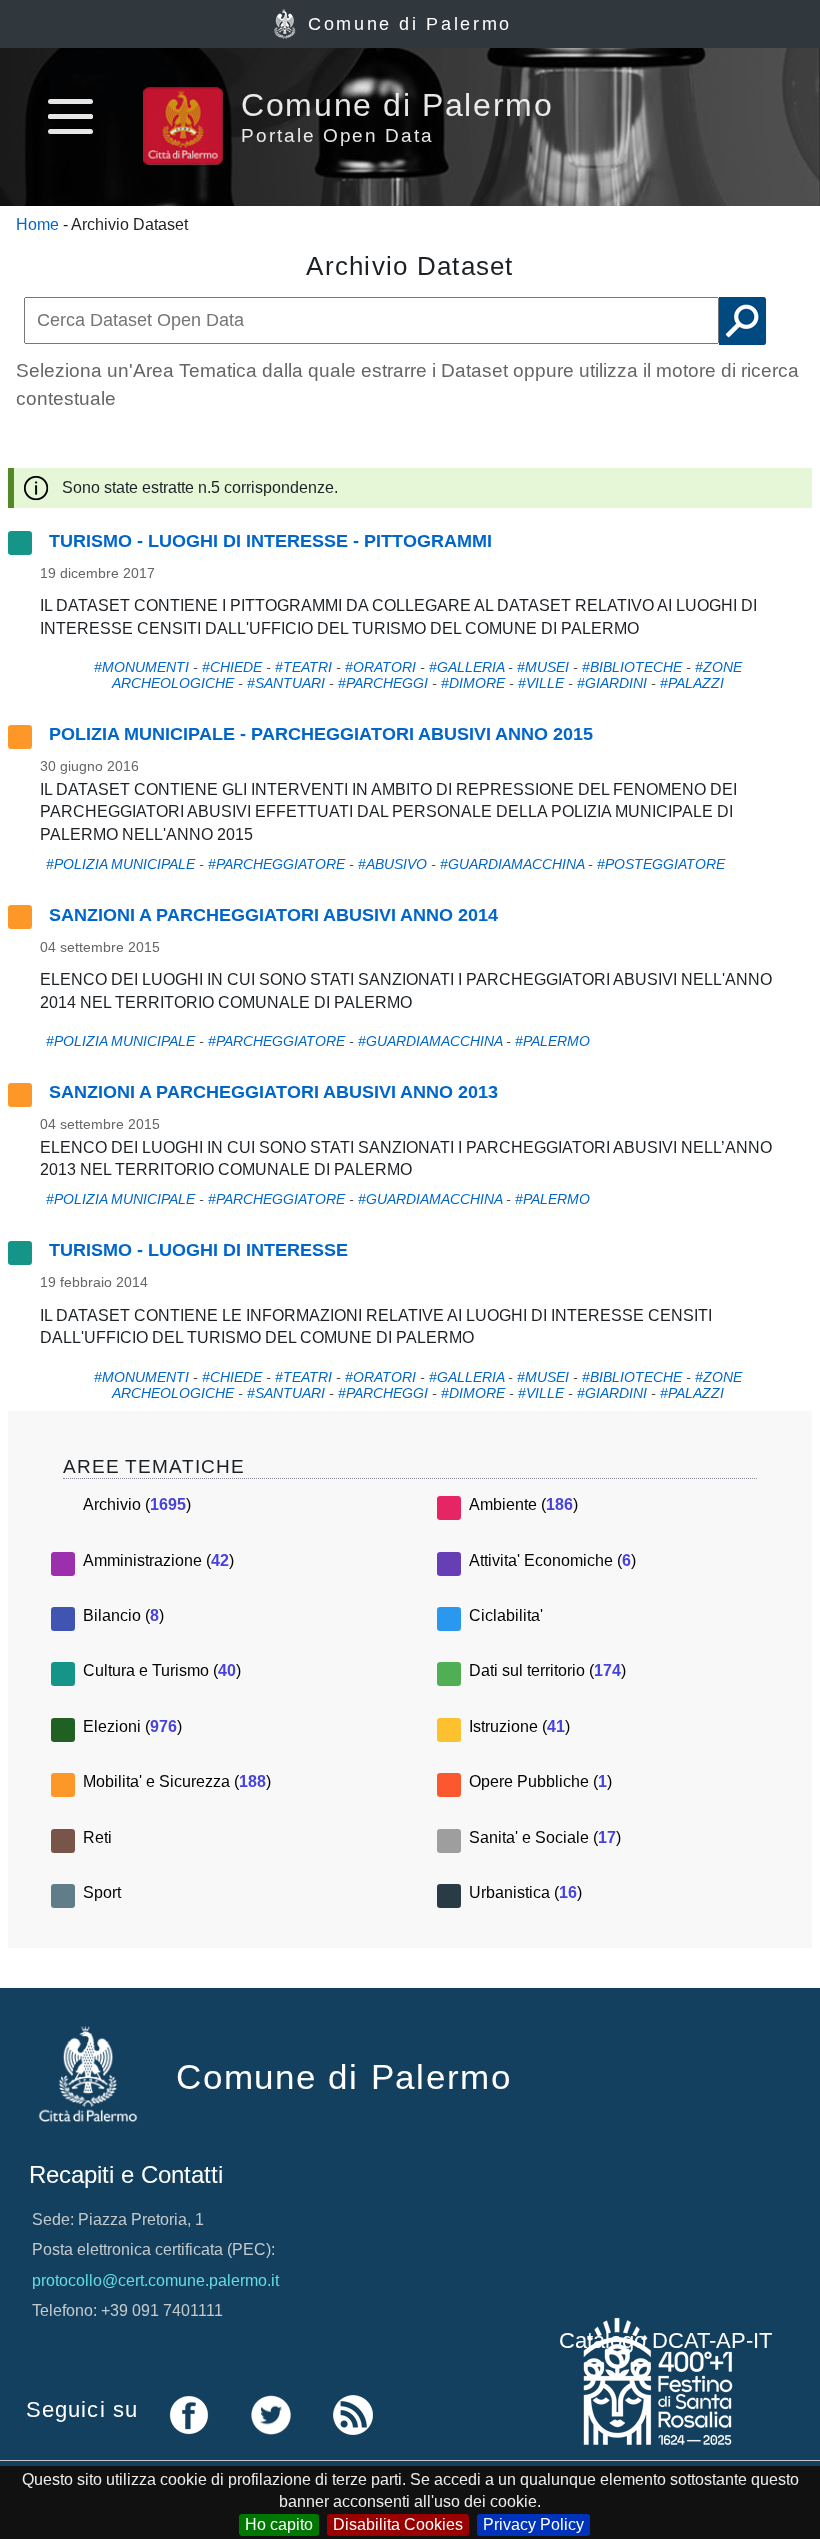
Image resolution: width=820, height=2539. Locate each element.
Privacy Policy (533, 2524)
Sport (102, 1892)
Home (37, 224)
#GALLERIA (466, 667)
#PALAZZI (692, 683)
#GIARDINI (612, 683)
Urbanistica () (525, 1892)
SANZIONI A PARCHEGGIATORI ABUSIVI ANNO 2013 (273, 1092)
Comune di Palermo (410, 24)
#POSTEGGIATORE (661, 864)
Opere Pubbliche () (540, 1781)
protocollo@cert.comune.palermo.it (155, 2280)
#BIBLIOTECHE (632, 667)
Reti (97, 1837)
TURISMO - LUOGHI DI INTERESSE (198, 1250)
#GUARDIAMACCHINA (512, 864)
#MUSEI (543, 667)
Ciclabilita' (506, 1615)
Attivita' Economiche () (552, 1560)
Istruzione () (519, 1726)
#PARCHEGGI (383, 683)
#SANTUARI (286, 683)
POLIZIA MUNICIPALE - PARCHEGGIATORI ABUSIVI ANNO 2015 (321, 734)
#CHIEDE (232, 667)
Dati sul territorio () (547, 1670)
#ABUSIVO (392, 864)
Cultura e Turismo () (162, 1670)
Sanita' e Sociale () (545, 1837)
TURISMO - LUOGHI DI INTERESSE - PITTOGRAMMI (270, 541)
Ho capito (279, 2524)
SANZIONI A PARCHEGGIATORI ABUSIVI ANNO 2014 (273, 915)
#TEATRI (303, 667)
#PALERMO (552, 1041)
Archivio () (137, 1504)
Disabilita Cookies (398, 2524)
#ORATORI (380, 667)
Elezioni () (132, 1726)
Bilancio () (123, 1615)
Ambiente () (523, 1504)
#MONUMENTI (141, 667)
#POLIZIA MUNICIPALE (120, 864)
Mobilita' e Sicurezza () (177, 1781)
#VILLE (541, 683)
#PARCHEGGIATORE (276, 864)
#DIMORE (473, 683)
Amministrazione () (158, 1560)
